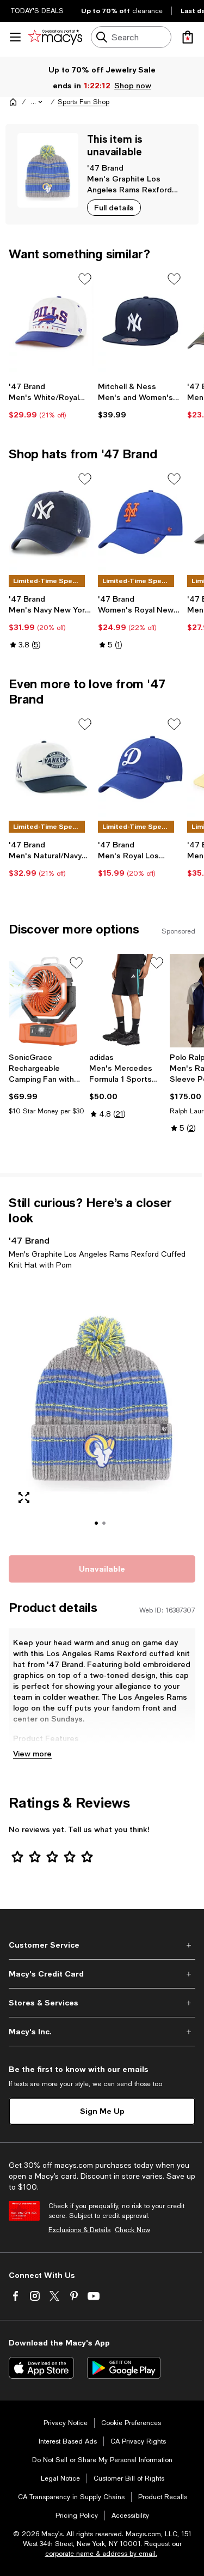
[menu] (15, 37)
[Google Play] (124, 2368)
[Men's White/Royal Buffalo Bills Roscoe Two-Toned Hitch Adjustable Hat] (51, 322)
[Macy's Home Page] (55, 37)
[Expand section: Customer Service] (102, 1945)
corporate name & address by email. (101, 2554)
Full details (114, 207)
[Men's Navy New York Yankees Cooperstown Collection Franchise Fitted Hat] (51, 522)
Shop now (133, 85)
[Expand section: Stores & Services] (102, 2003)
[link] (51, 401)
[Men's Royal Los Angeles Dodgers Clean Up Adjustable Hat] (140, 768)
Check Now (132, 2230)
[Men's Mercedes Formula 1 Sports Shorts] (127, 1001)
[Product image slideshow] (102, 1411)
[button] (38, 102)
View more (32, 1753)
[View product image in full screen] (24, 1498)
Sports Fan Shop (84, 102)
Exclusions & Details (79, 2230)
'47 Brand (105, 168)
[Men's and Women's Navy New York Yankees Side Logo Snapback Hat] (140, 322)
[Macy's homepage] (13, 102)
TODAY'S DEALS (37, 11)
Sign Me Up (102, 2111)
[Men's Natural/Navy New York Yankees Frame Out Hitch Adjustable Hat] (51, 768)
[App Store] (41, 2368)
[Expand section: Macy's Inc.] (102, 2032)
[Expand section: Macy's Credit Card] (102, 1974)
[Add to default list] (85, 279)
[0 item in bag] (188, 37)
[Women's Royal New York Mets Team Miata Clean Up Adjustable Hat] (140, 522)
